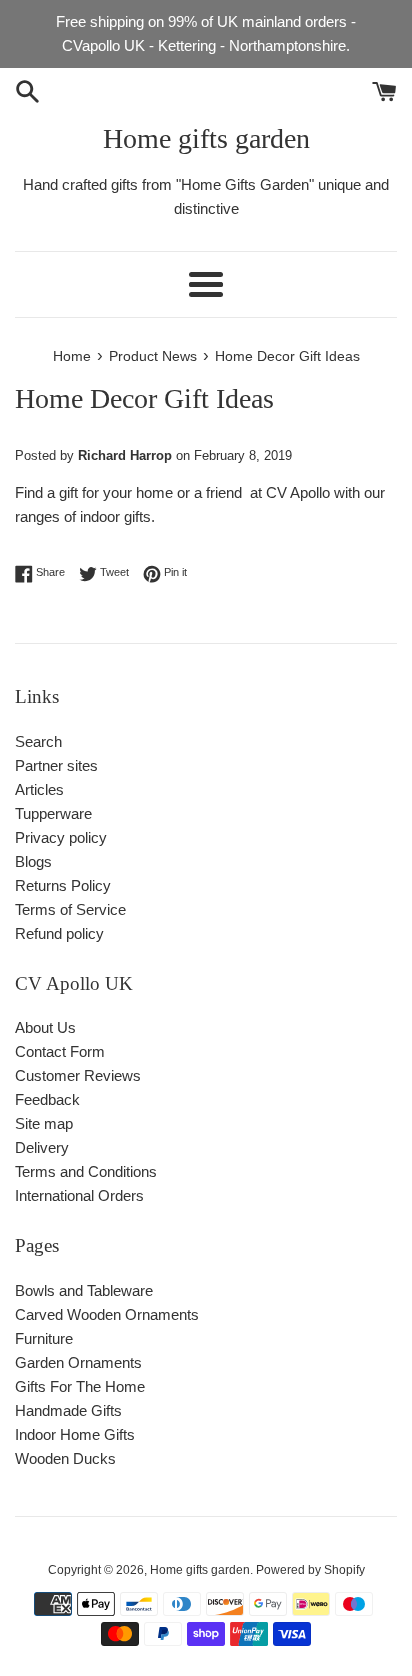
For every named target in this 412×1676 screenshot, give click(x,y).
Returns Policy (63, 885)
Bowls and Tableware (84, 1290)
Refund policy (59, 933)
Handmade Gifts (68, 1410)
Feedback (47, 1099)
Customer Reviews (78, 1075)
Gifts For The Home (80, 1386)
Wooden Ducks (65, 1458)
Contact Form (60, 1051)
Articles (39, 789)
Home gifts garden (206, 138)
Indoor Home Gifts (75, 1434)
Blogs (33, 861)
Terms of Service (70, 909)
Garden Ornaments (78, 1362)
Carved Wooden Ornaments (107, 1314)
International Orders (79, 1195)
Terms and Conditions (86, 1171)
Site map (44, 1123)
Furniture (44, 1338)
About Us (45, 1027)
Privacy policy (61, 837)
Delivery (42, 1147)
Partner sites (56, 765)
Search (38, 741)
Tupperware (53, 813)
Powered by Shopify (310, 1570)
